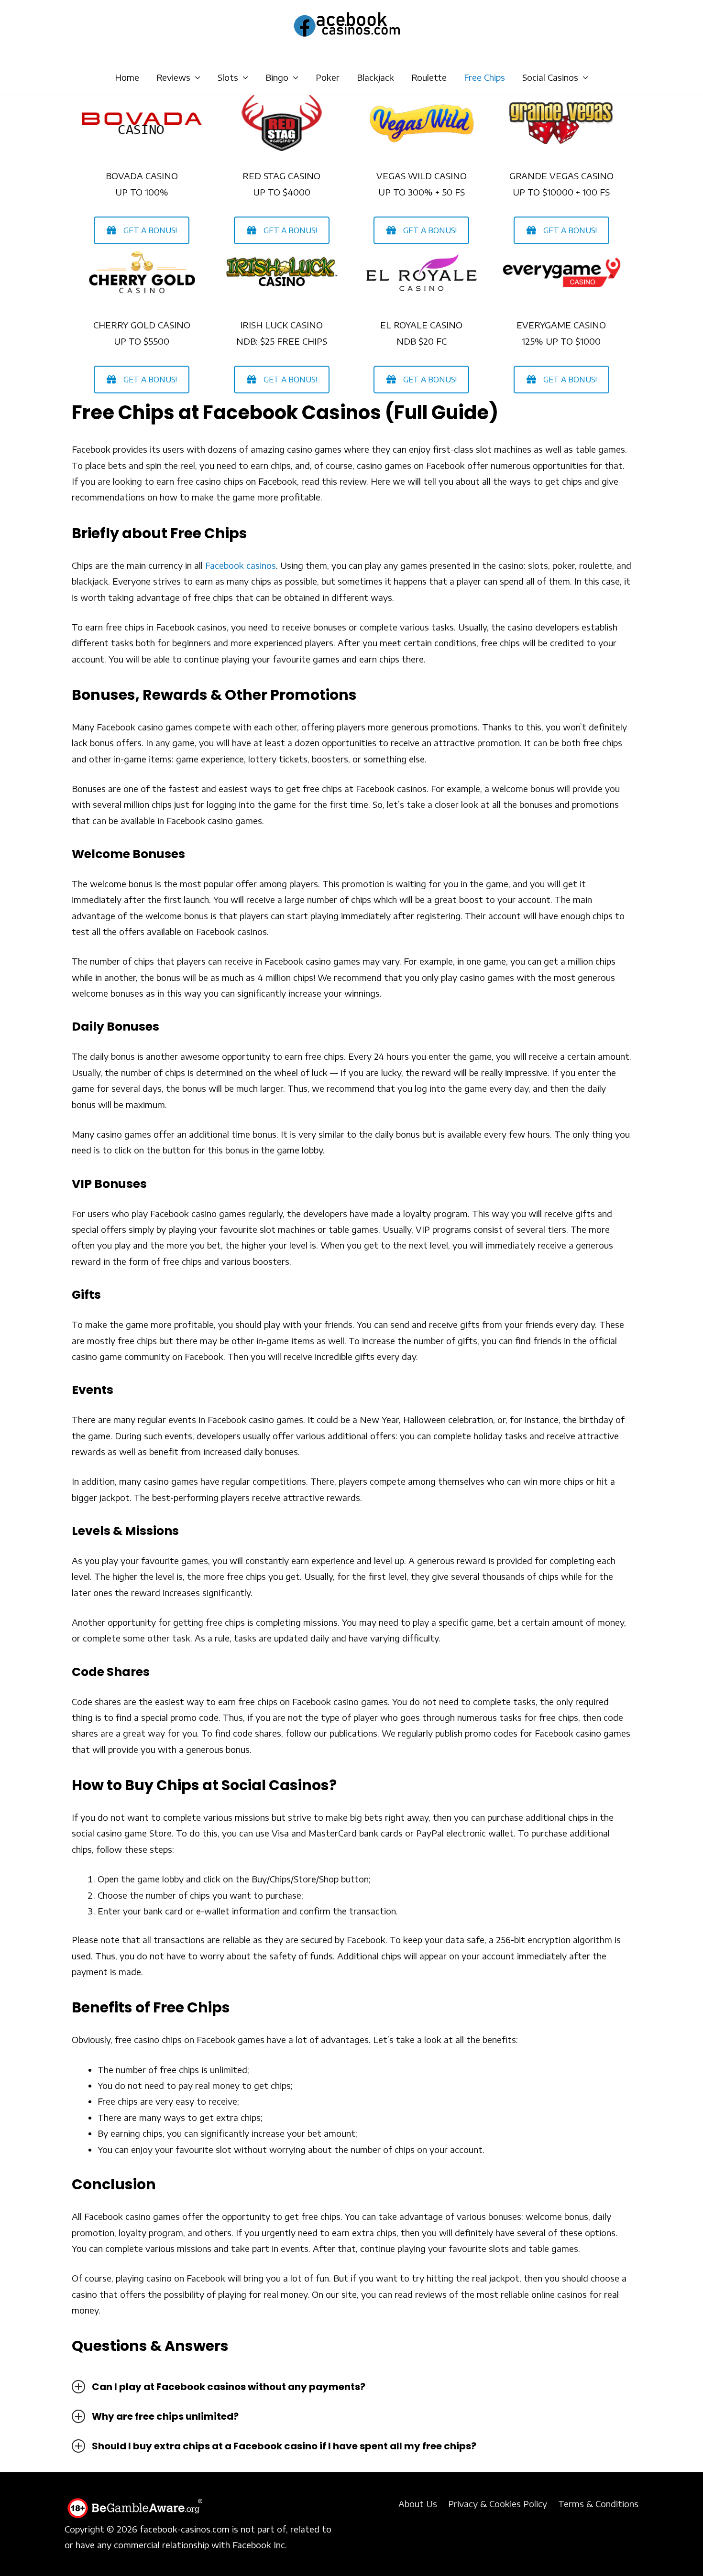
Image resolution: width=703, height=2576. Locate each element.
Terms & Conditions (598, 2504)
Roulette (429, 77)
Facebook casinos (241, 565)
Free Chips (484, 77)
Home (127, 77)
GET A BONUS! (150, 230)
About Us (418, 2504)
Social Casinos (550, 77)
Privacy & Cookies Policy (498, 2504)
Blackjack (375, 77)
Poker (328, 77)
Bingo (277, 77)
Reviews (173, 77)
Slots (228, 77)
